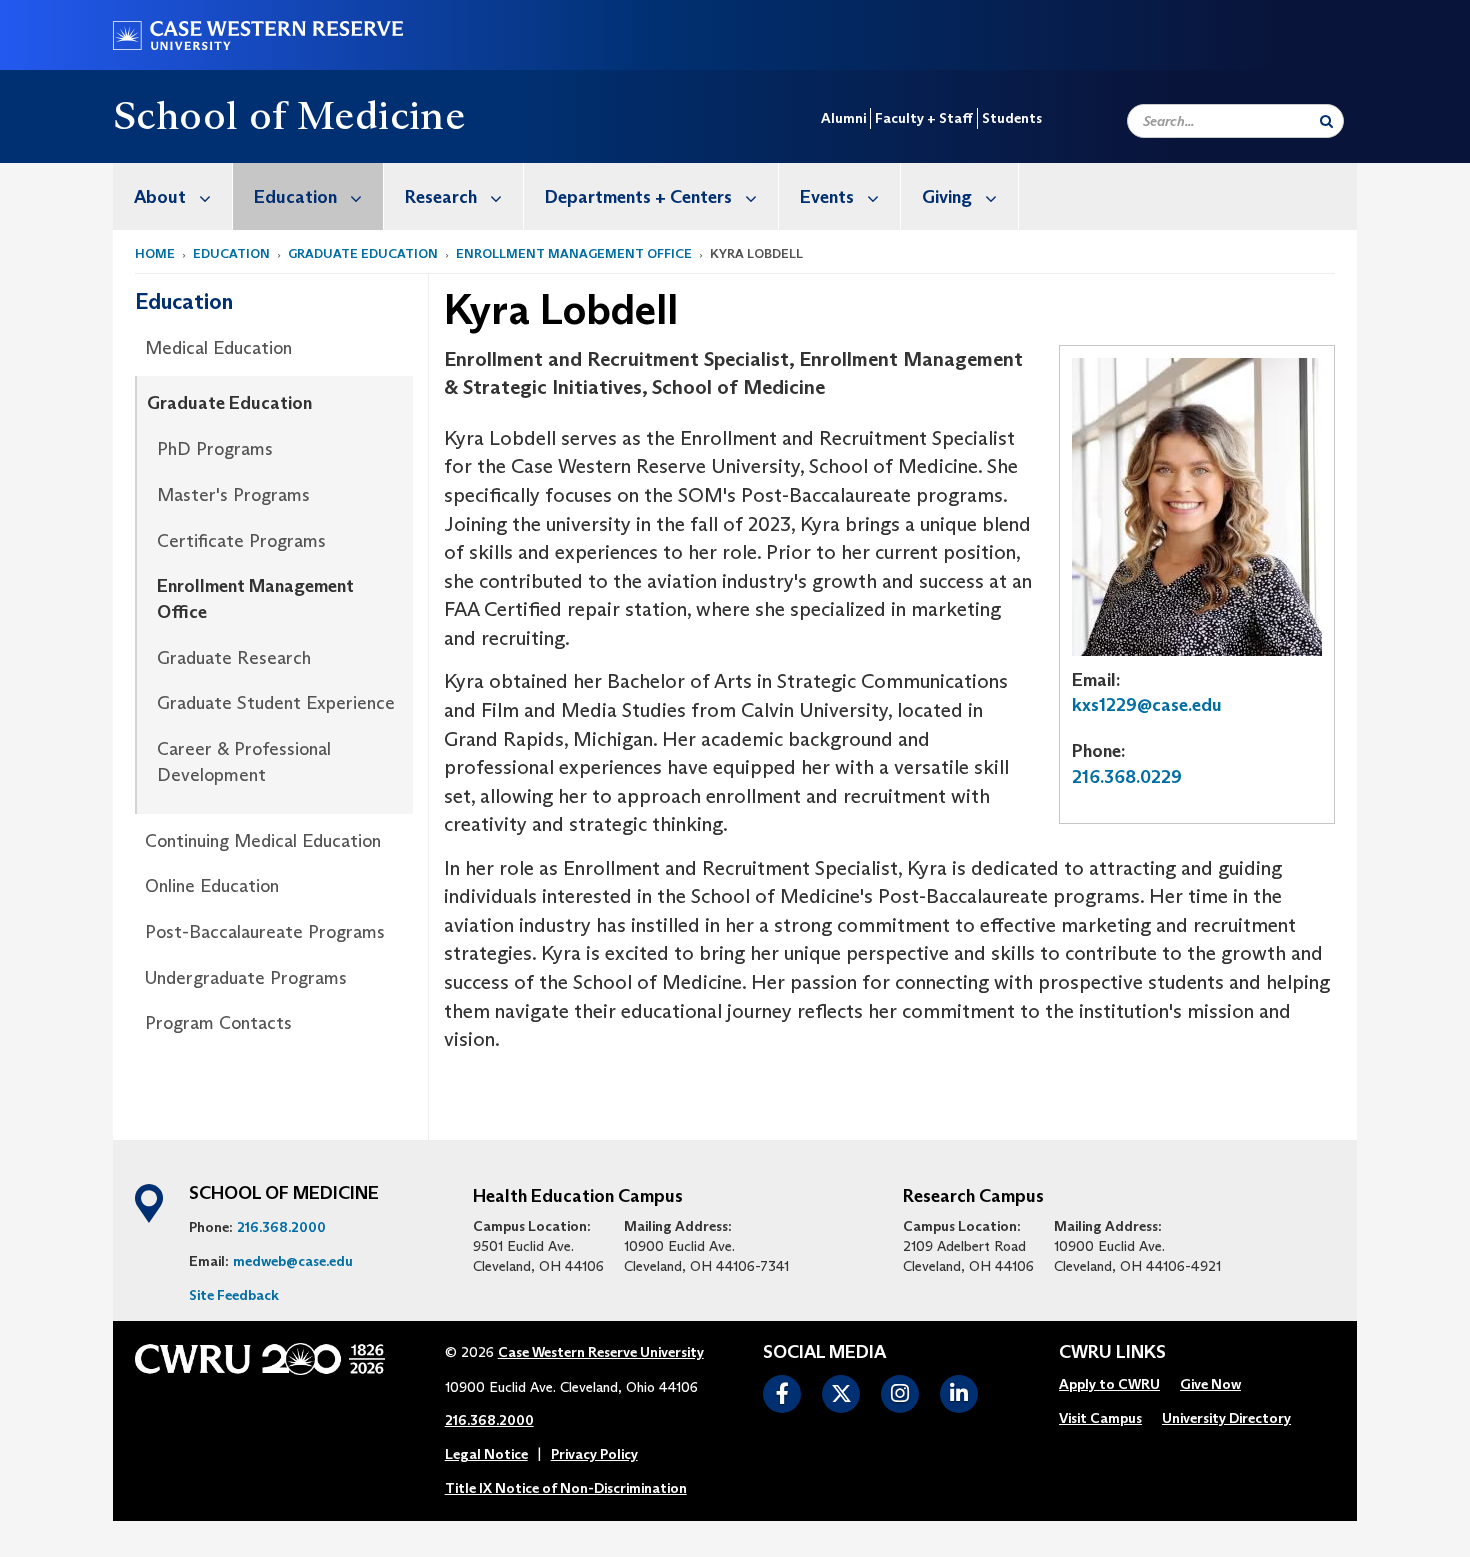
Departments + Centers (638, 197)
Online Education (212, 886)
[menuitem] (173, 196)
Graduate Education (363, 253)
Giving (947, 197)
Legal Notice (486, 1454)
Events (827, 197)
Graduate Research (234, 658)
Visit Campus (1100, 1418)
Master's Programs (233, 495)
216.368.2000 (281, 1227)
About (160, 197)
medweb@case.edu (293, 1261)
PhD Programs (215, 449)
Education (295, 197)
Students (1012, 118)
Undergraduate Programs (246, 978)
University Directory (1226, 1418)
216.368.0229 (1127, 777)
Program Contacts (218, 1023)
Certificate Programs (241, 541)
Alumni (843, 118)
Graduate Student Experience (276, 703)
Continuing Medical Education (263, 841)
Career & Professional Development (244, 762)
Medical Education (218, 348)
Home (155, 253)
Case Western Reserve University (601, 1352)
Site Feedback (234, 1295)
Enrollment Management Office (574, 253)
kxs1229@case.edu (1147, 705)
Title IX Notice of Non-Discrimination (566, 1488)
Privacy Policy (594, 1454)
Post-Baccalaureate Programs (265, 932)
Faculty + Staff (924, 118)
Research (441, 197)
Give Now (1210, 1384)
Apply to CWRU (1109, 1384)
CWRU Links (1112, 1353)
